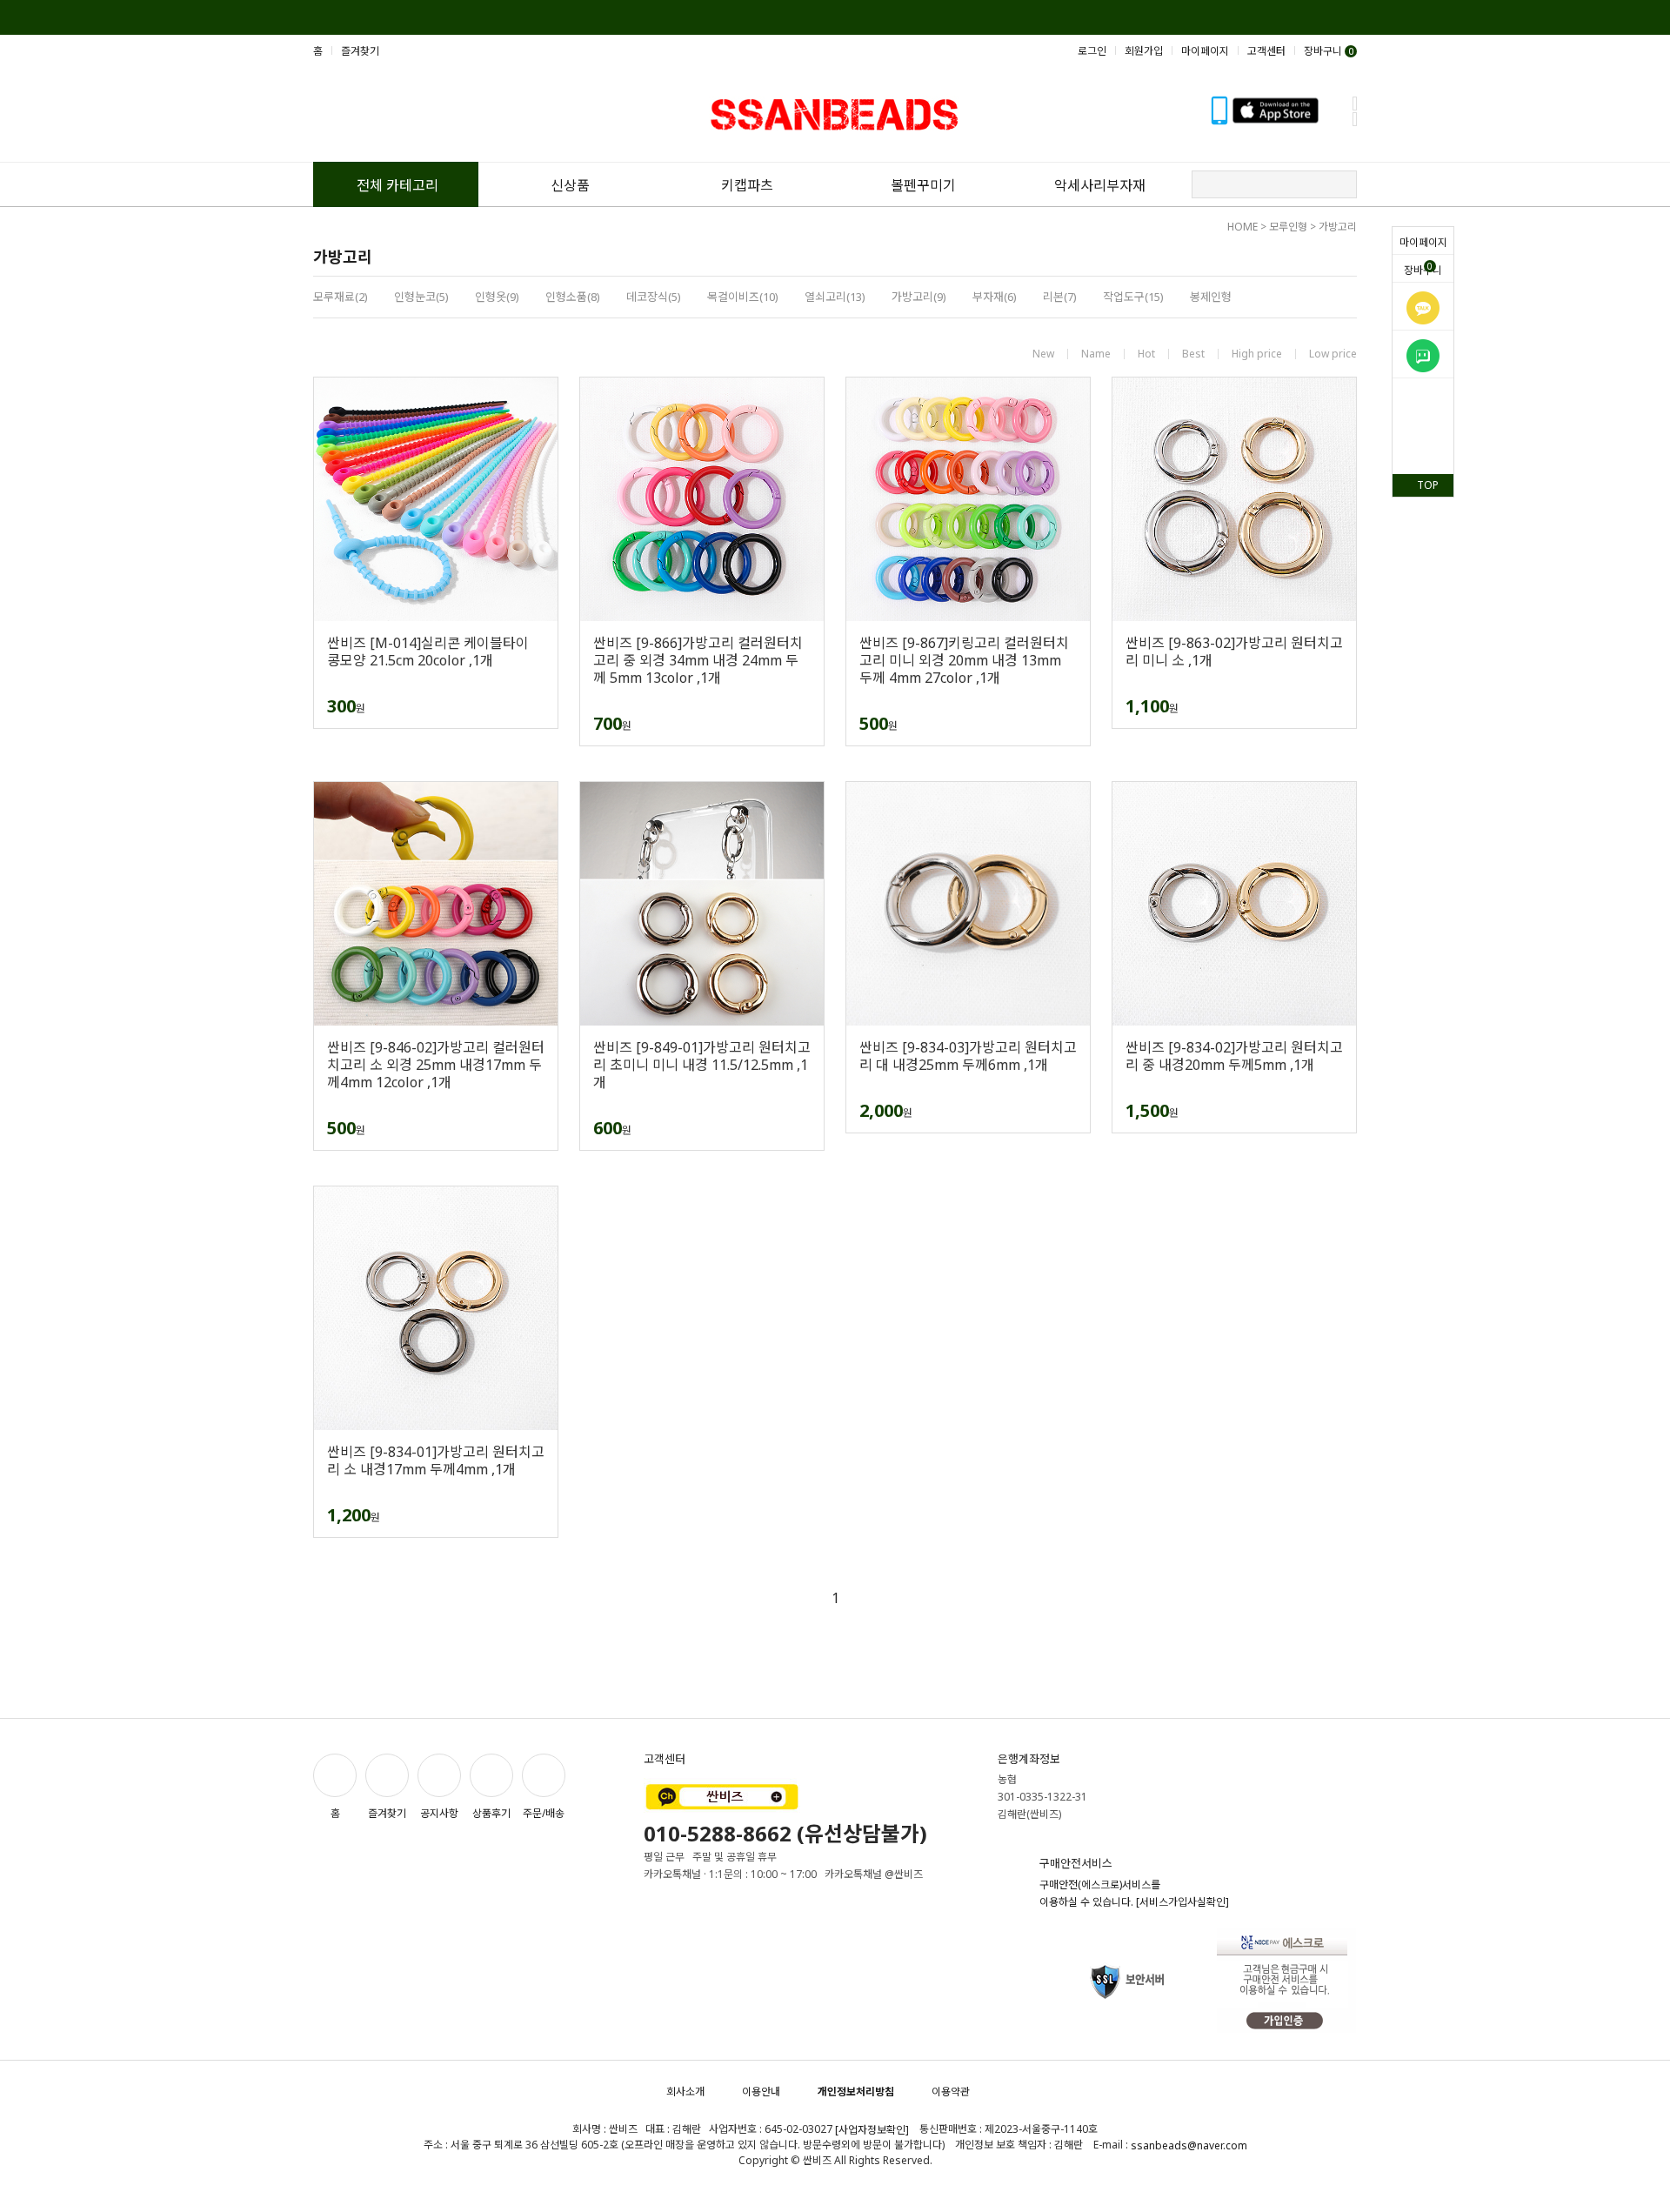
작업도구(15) (1133, 297)
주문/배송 (544, 1813)
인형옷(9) (497, 297)
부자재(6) (995, 297)
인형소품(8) (573, 297)
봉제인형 (1211, 297)
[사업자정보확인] (872, 2130)
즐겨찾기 (360, 51)
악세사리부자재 (1100, 185)
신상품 (570, 185)
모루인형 (1288, 227)
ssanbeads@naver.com (1189, 2145)
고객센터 (1266, 51)
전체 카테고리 (397, 185)
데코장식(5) (654, 297)
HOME (1242, 227)
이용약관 (951, 2092)
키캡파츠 (747, 185)
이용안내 (761, 2092)
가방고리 (1338, 227)
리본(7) (1060, 297)
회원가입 (1144, 51)
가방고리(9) (919, 297)
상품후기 (491, 1813)
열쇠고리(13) (835, 297)
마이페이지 (1423, 242)
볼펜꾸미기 (923, 185)
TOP (1428, 485)
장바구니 (1423, 269)
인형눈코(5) (421, 297)
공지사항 (439, 1813)
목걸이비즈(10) (743, 297)
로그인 (1092, 51)
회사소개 (685, 2092)
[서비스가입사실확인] (1182, 1902)
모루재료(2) (341, 297)
